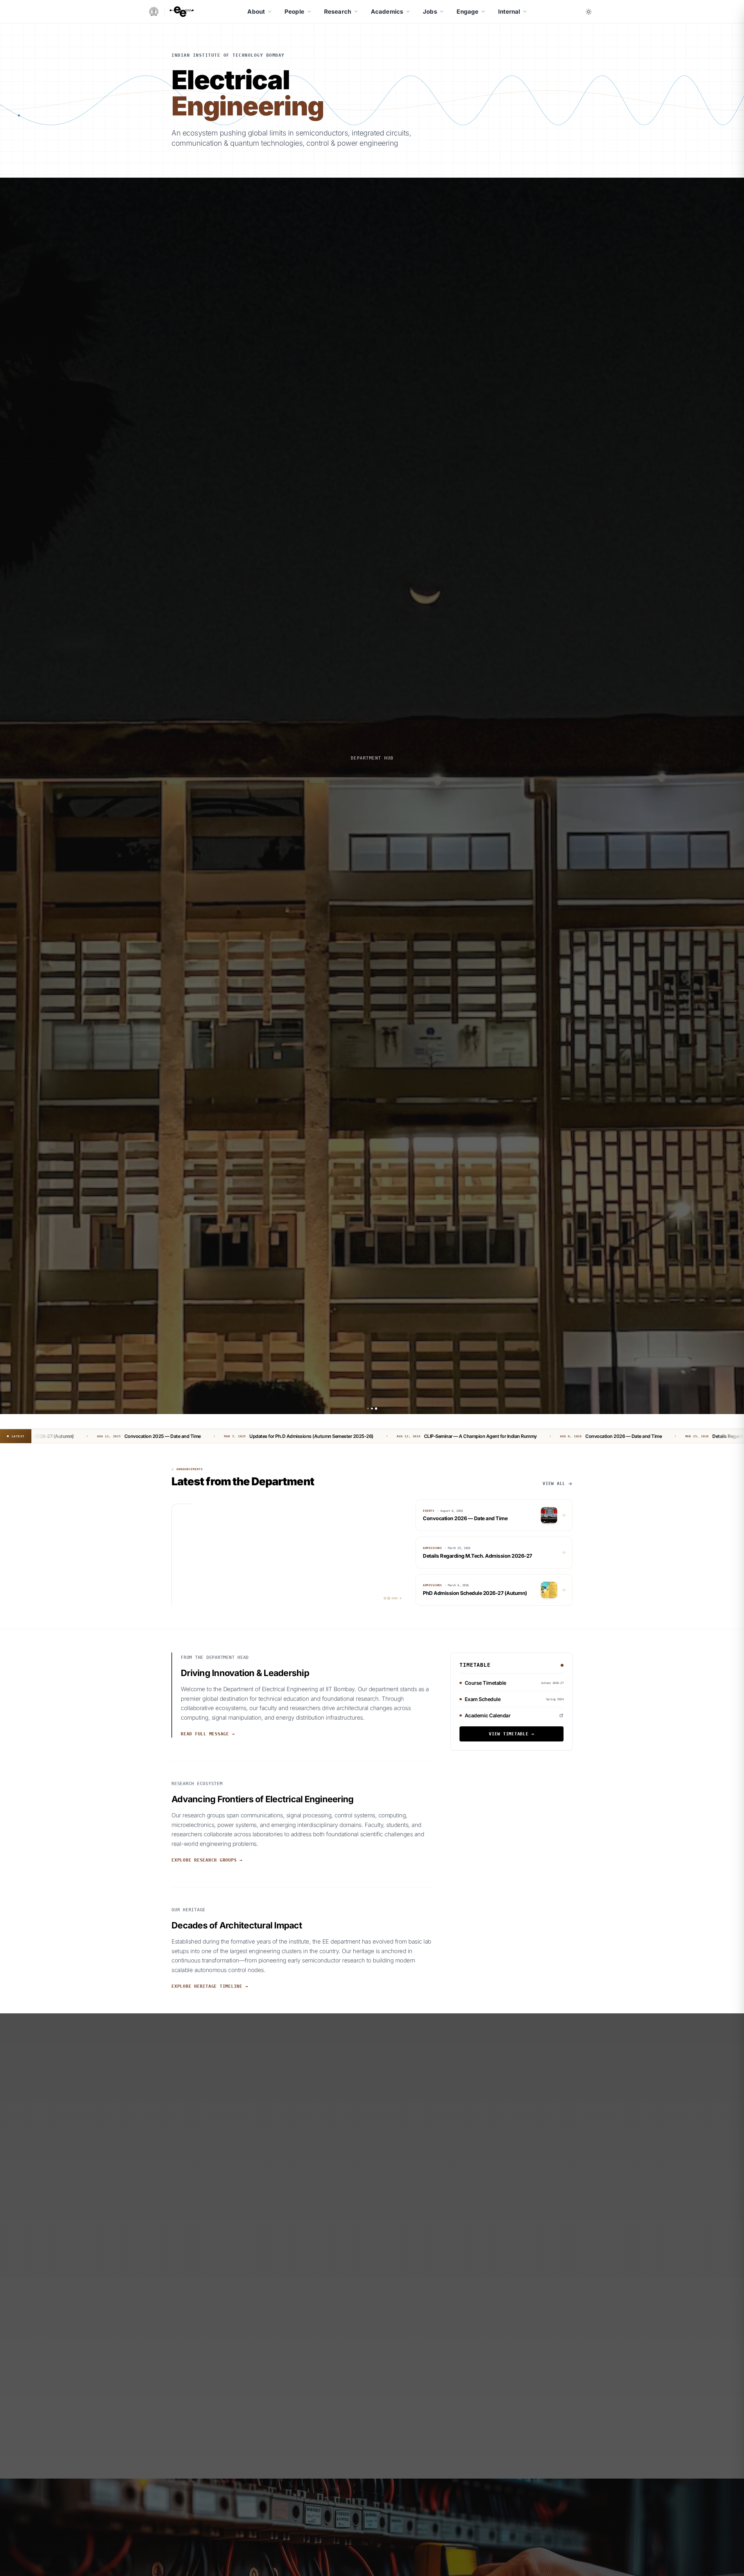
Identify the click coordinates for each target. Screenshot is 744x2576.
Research (338, 12)
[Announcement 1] (389, 1598)
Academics (387, 12)
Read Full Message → (208, 1734)
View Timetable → (512, 1734)
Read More (372, 824)
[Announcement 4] (401, 1598)
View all (554, 1484)
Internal (509, 12)
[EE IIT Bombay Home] (182, 12)
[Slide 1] (368, 1409)
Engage (467, 12)
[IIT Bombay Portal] (154, 11)
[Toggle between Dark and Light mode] (589, 12)
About (256, 12)
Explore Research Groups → (207, 1860)
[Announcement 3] (397, 1598)
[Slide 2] (372, 1409)
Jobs (430, 12)
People (294, 12)
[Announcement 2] (393, 1598)
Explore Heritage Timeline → (210, 1986)
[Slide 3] (376, 1409)
